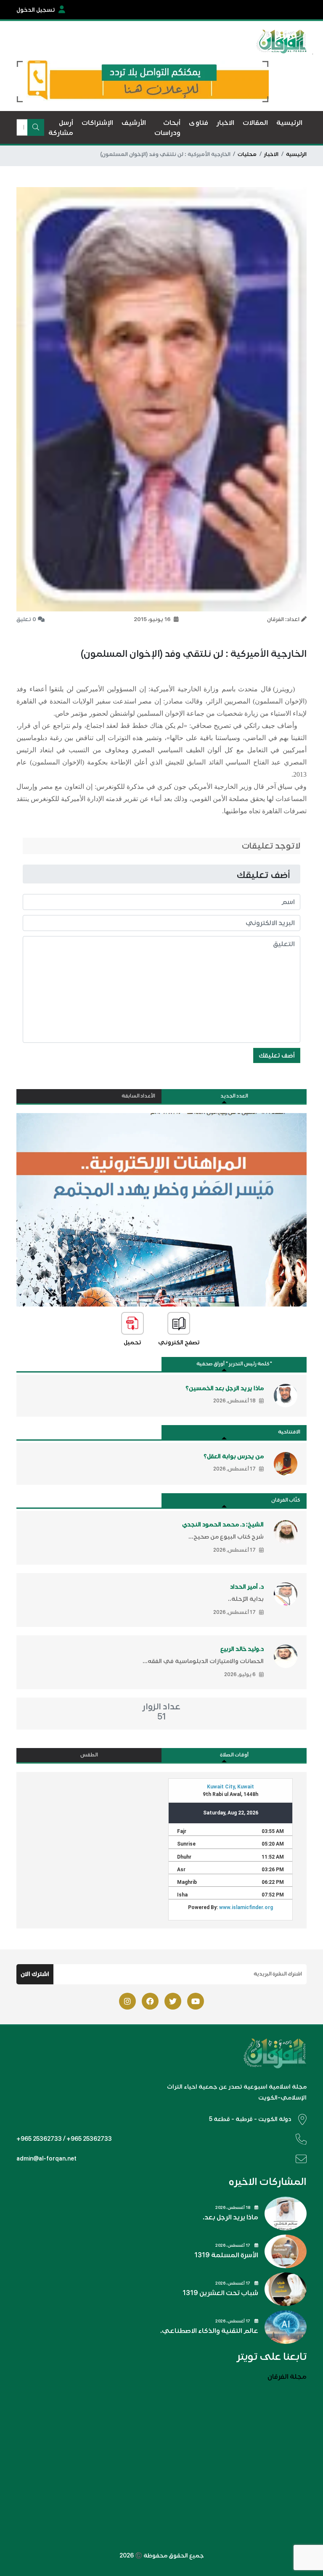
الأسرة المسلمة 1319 (226, 2255)
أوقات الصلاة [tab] (234, 1755)
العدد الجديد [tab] (234, 1096)
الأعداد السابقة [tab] (138, 1096)
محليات (247, 154)
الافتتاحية (289, 1432)
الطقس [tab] (89, 1755)
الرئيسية (296, 154)
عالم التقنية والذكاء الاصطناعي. (209, 2331)
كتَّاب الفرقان (286, 1500)
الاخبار (271, 154)
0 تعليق (26, 619)
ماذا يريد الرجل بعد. (230, 2217)
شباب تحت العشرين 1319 (220, 2293)
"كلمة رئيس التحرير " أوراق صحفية (234, 1364)
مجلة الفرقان (287, 2377)
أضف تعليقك (277, 1055)
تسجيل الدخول (36, 10)
